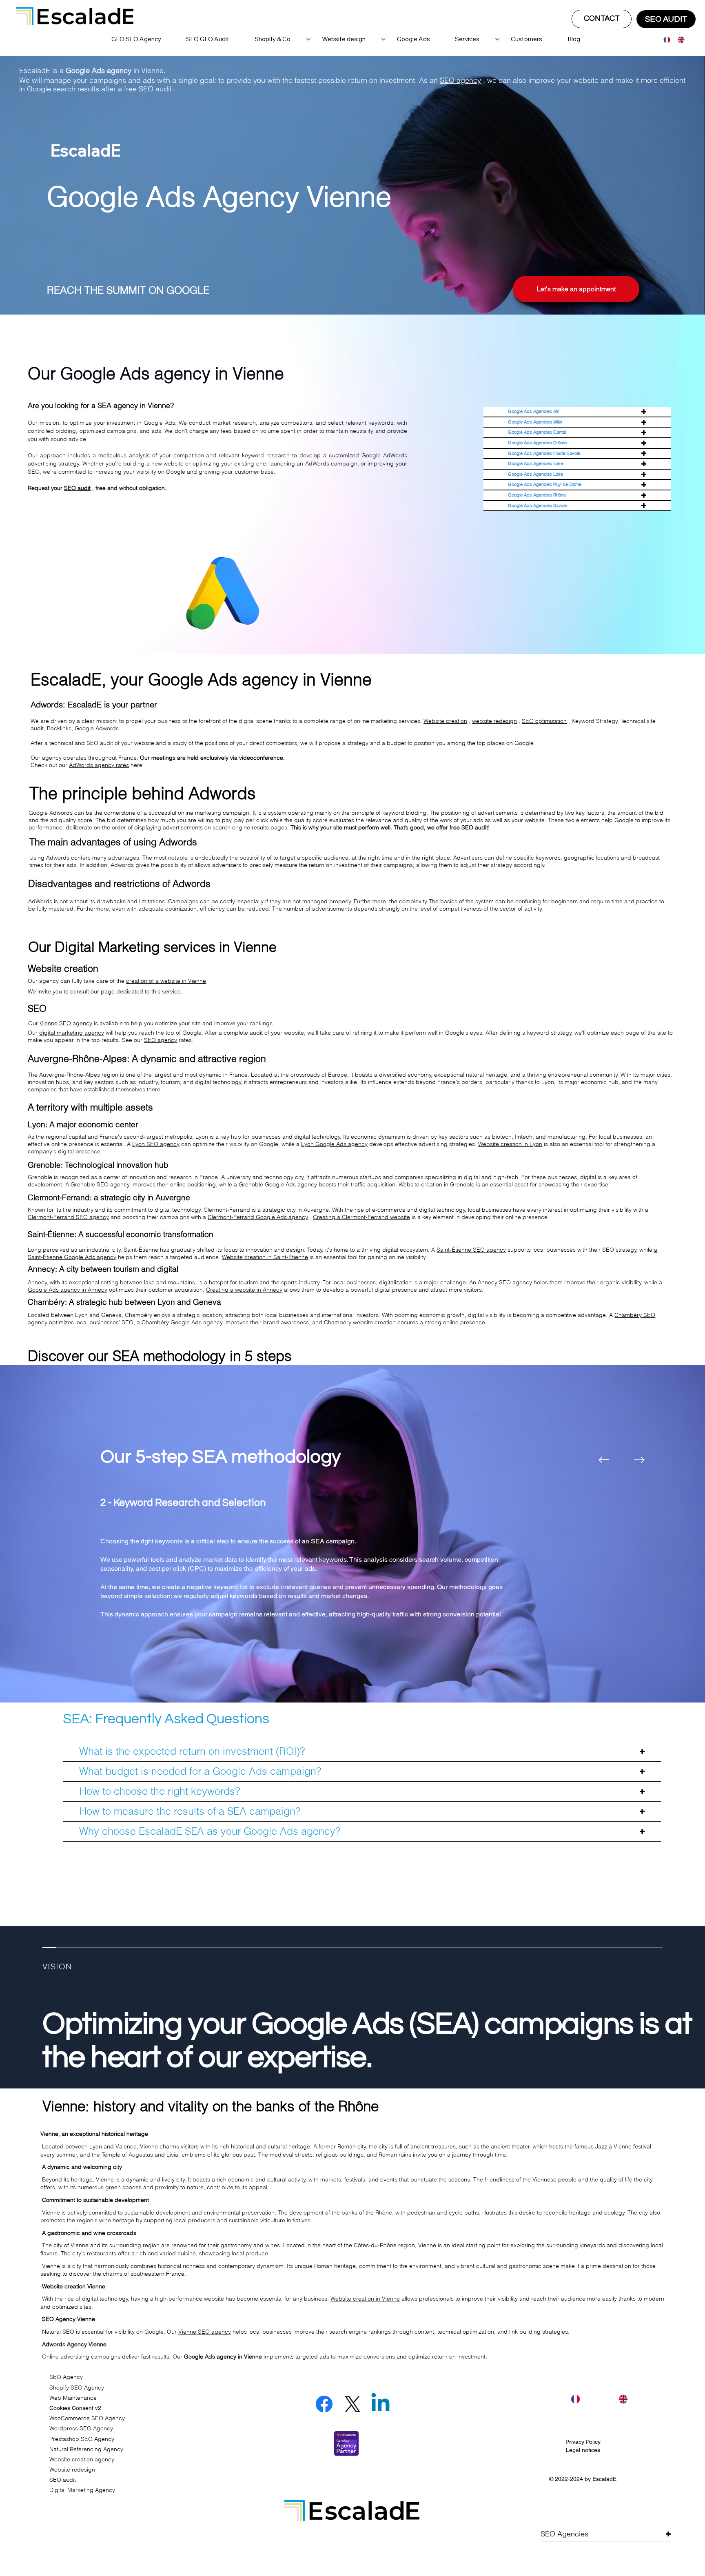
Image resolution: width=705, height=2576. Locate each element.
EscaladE (604, 2479)
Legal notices (583, 2450)
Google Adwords (97, 728)
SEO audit (155, 89)
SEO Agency (66, 2377)
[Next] (639, 1460)
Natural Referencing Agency (86, 2449)
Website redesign (72, 2470)
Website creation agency (82, 2459)
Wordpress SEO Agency (81, 2428)
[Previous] (604, 1460)
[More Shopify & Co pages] (308, 39)
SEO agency (460, 80)
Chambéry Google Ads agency (182, 1322)
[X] (352, 2404)
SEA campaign (333, 1541)
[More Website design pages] (384, 39)
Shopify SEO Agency (77, 2388)
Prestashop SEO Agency (82, 2439)
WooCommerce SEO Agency (87, 2418)
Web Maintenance (73, 2398)
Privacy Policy (583, 2442)
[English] (679, 40)
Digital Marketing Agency (82, 2490)
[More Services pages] (497, 39)
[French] (665, 40)
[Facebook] (324, 2404)
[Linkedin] (380, 2404)
